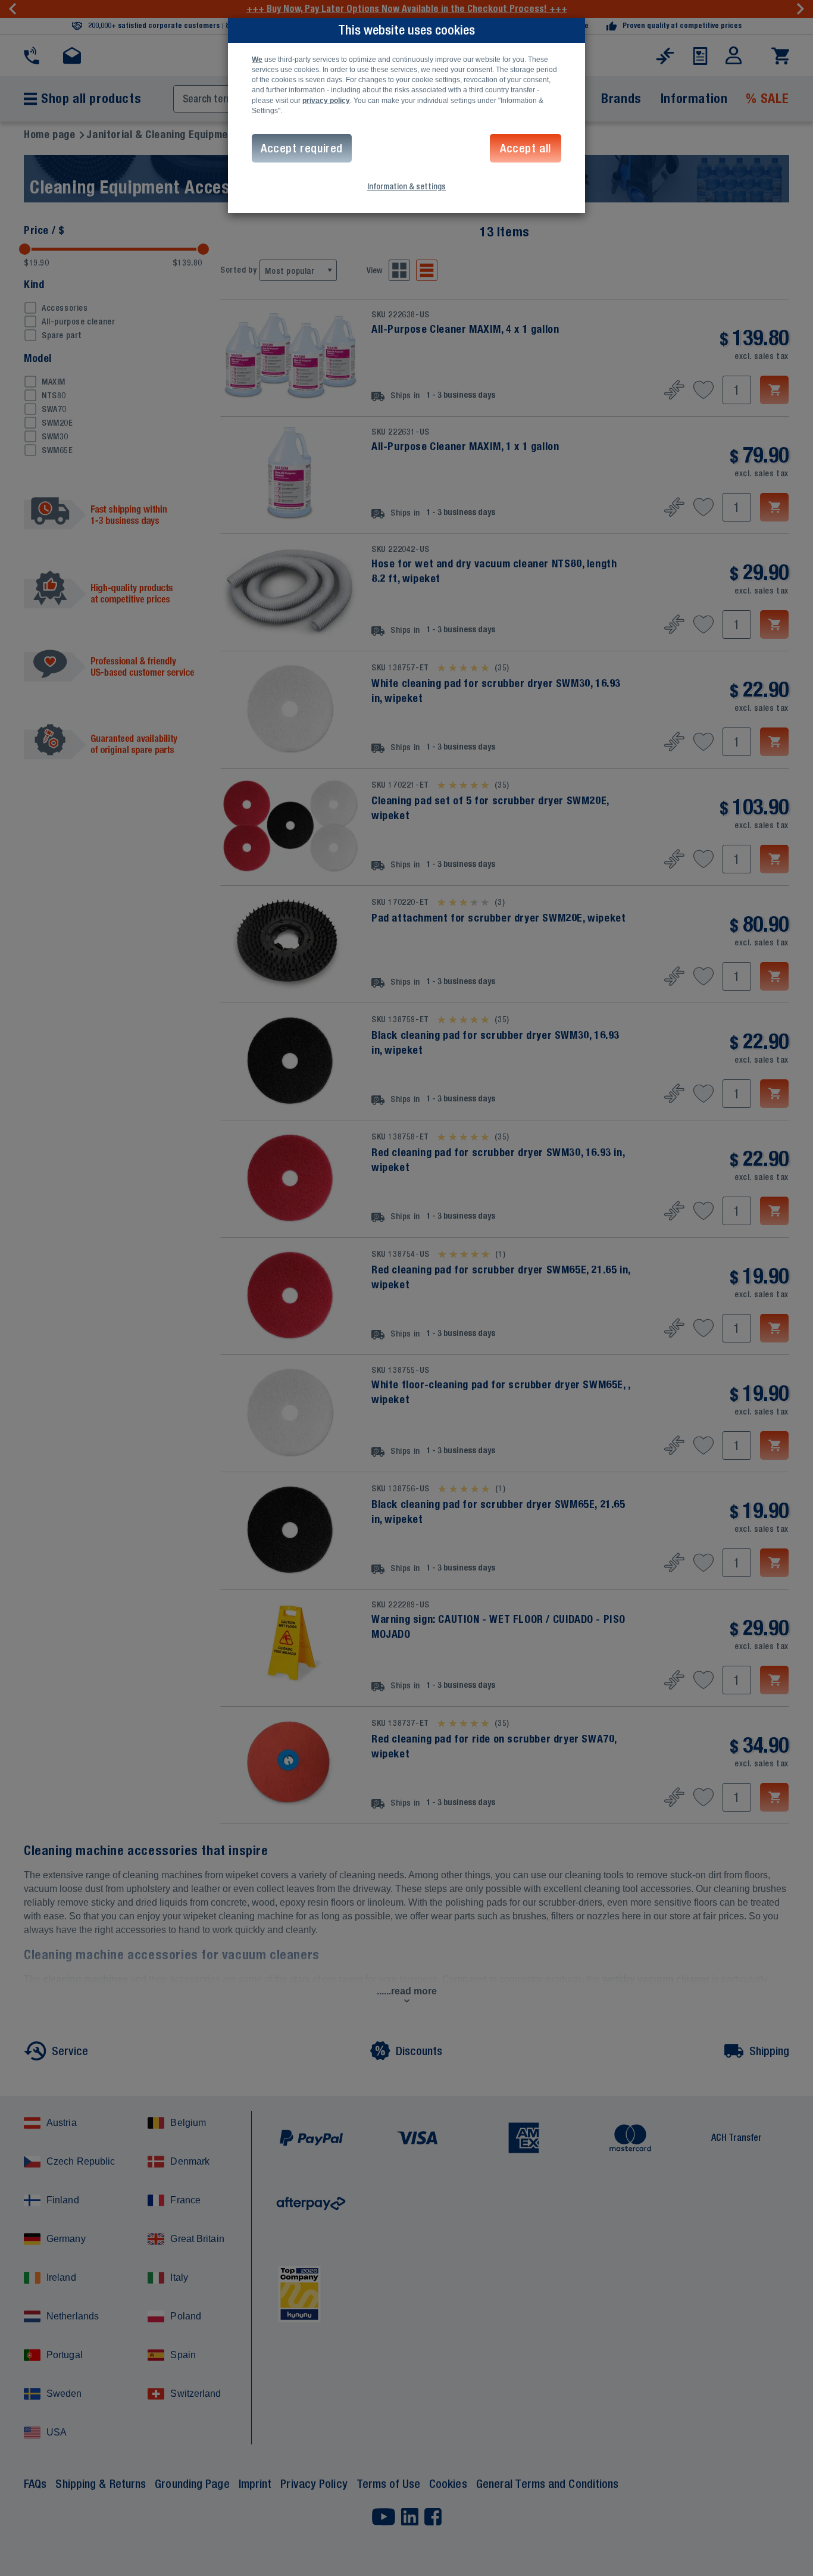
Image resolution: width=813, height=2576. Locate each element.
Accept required (302, 148)
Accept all (526, 148)
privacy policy (326, 101)
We (257, 60)
